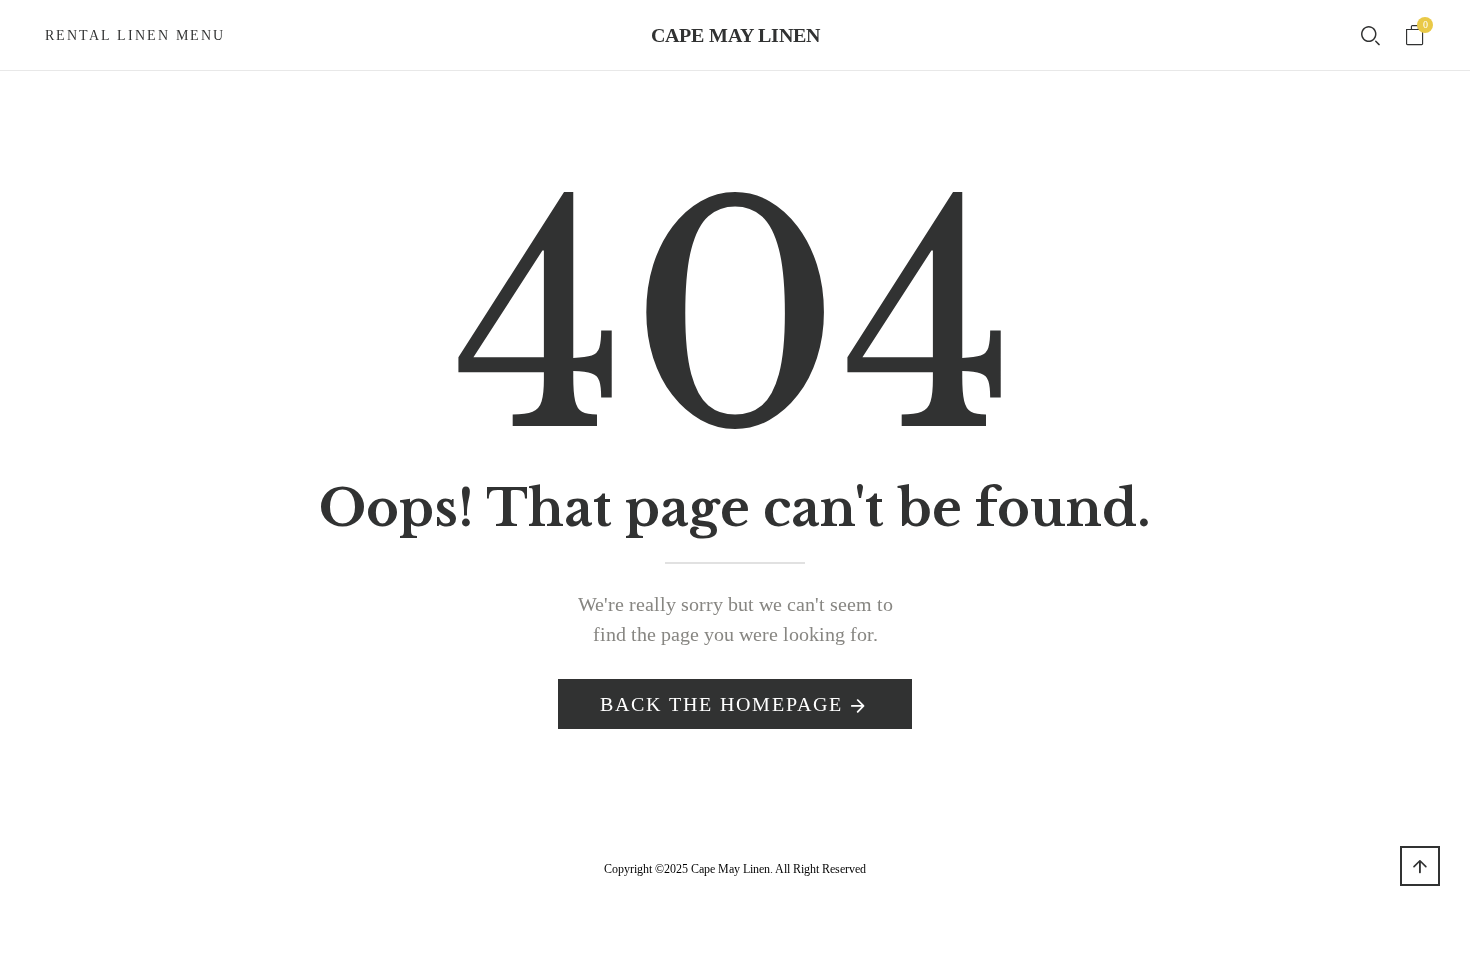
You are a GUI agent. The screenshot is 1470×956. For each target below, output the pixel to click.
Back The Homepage (721, 704)
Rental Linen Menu (135, 35)
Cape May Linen (735, 35)
